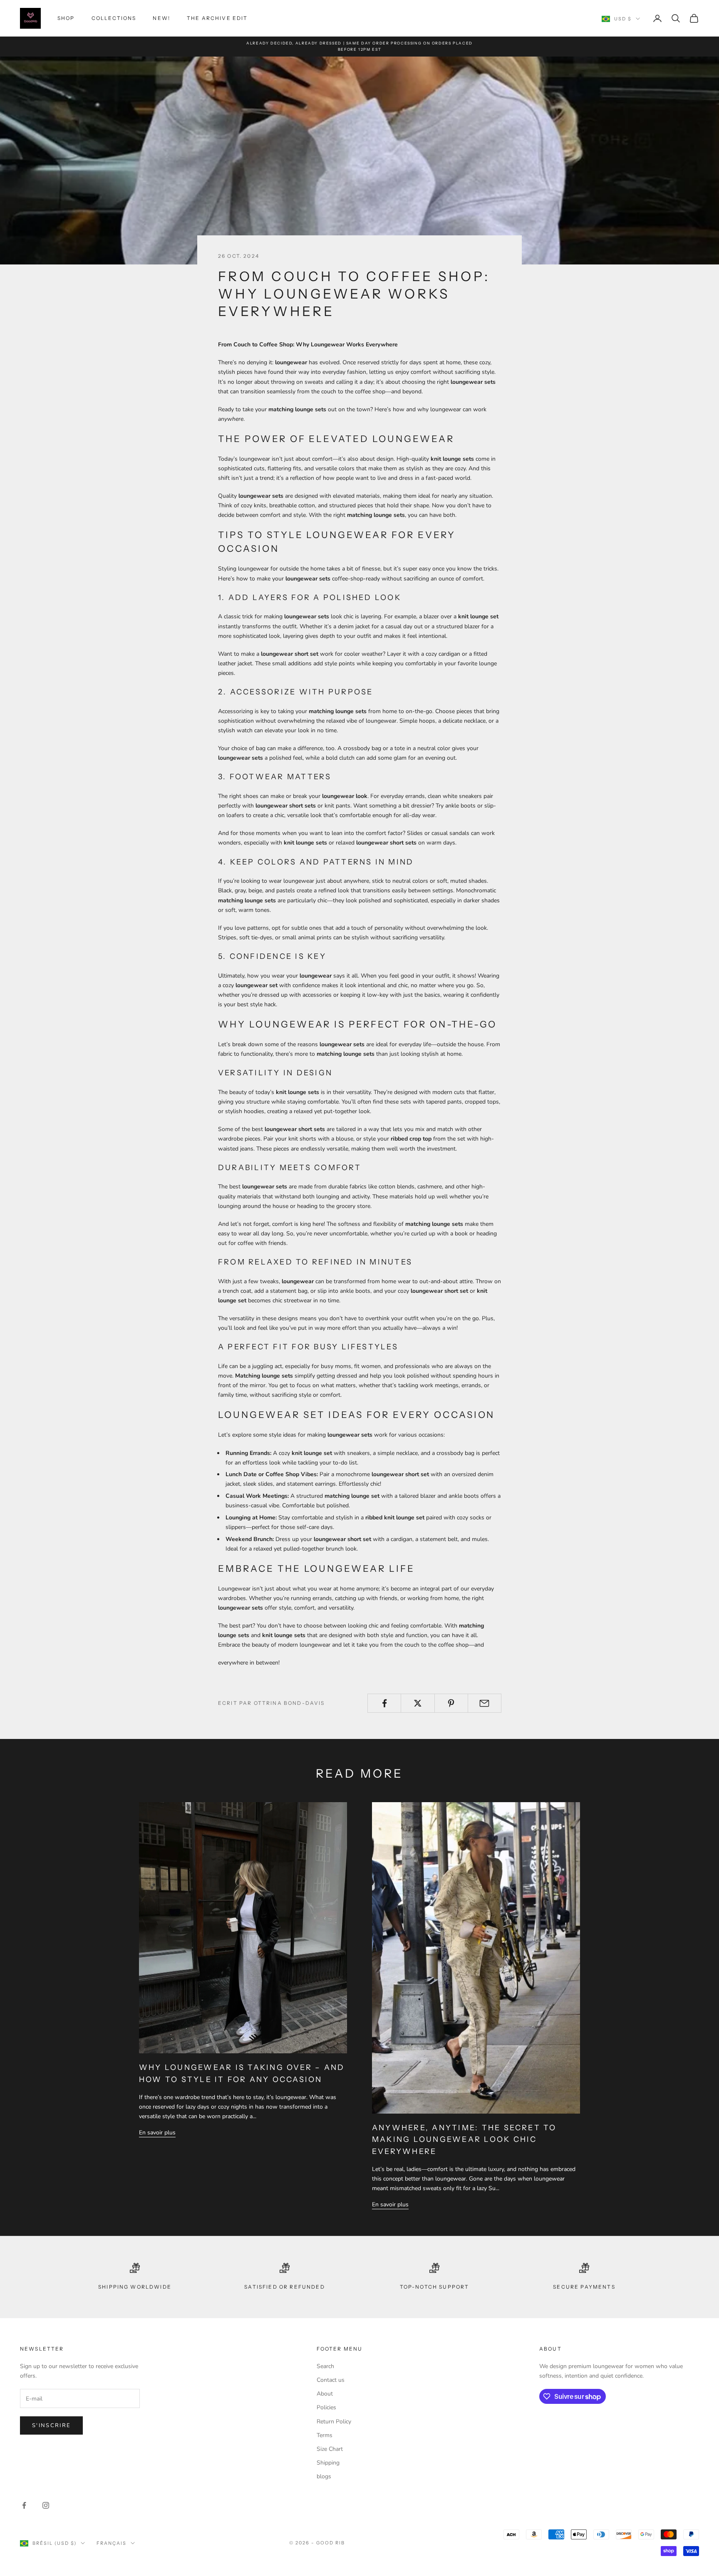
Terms (325, 2435)
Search (325, 2366)
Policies (326, 2407)
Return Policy (334, 2422)
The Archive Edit (217, 18)
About (325, 2394)
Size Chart (330, 2449)
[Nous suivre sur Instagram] (46, 2505)
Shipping (328, 2463)
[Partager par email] (485, 1703)
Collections (114, 18)
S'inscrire (51, 2425)
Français (112, 2543)
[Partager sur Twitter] (418, 1703)
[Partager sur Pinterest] (451, 1703)
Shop (66, 18)
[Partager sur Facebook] (384, 1703)
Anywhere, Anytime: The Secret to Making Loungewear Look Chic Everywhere (464, 2140)
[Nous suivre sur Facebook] (24, 2505)
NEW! (161, 18)
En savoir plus (157, 2133)
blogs (324, 2476)
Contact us (331, 2380)
